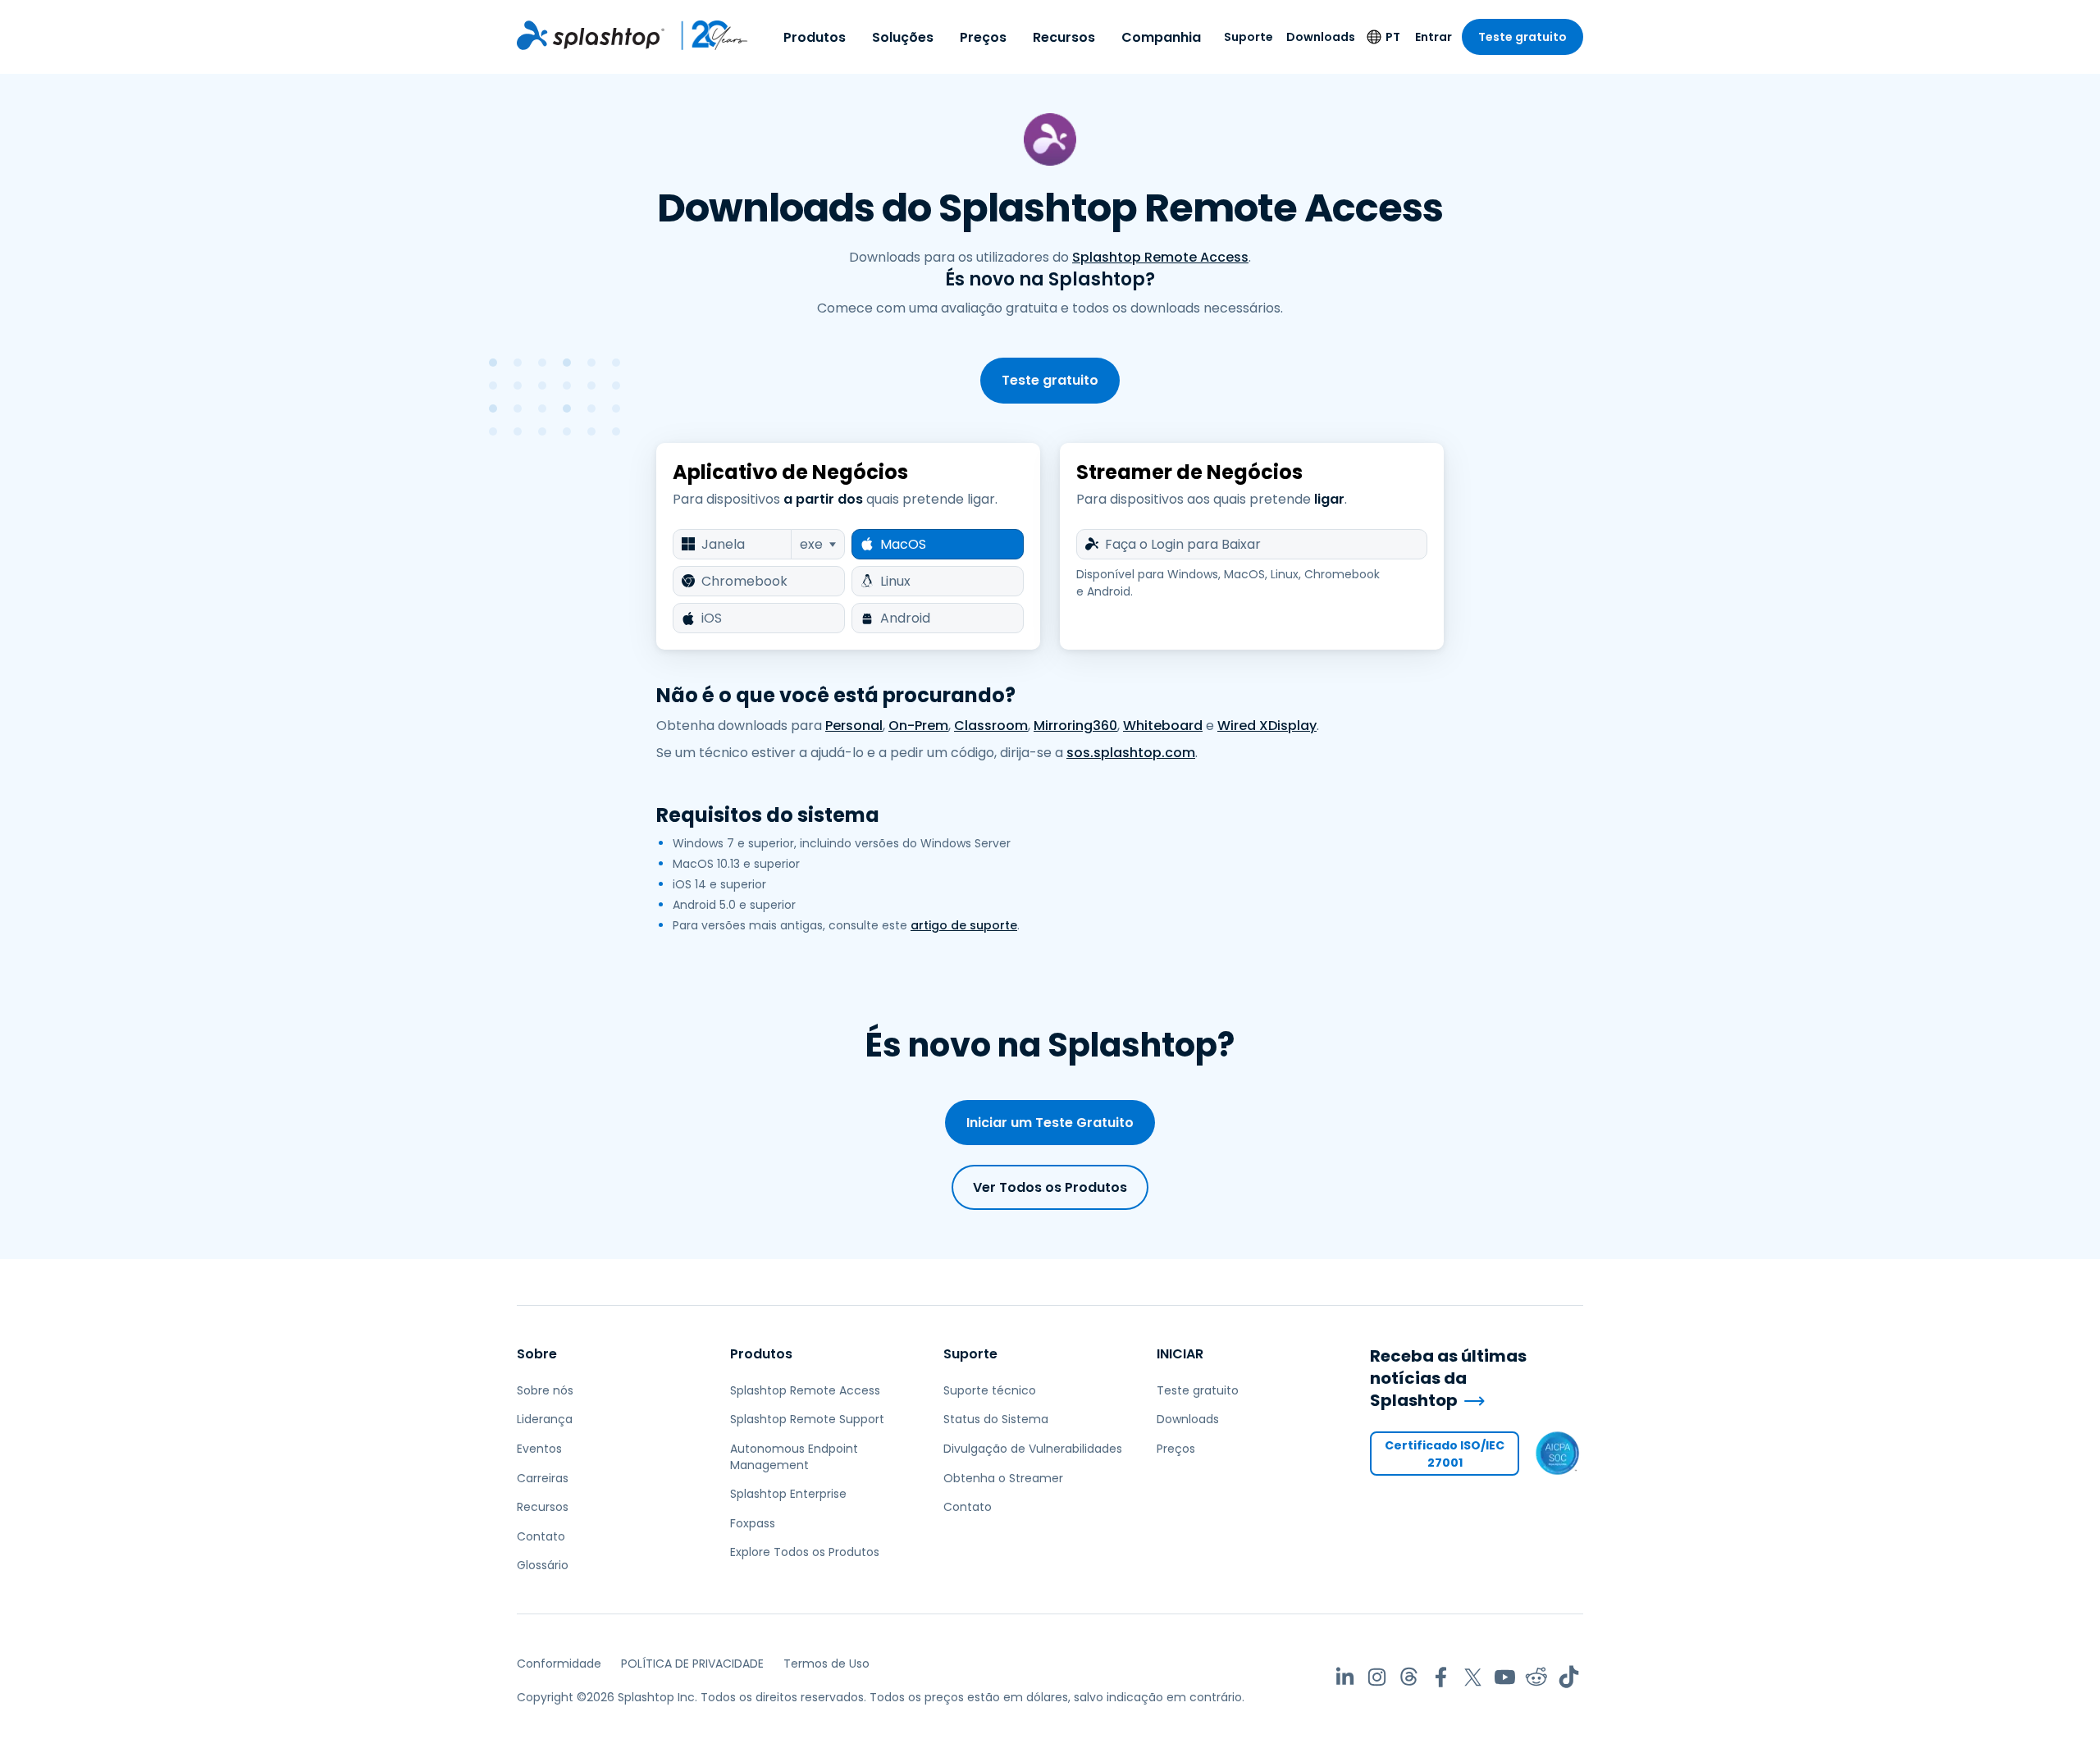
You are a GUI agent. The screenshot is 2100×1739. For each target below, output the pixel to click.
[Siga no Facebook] (1441, 1677)
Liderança (545, 1419)
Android (905, 618)
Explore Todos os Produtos (805, 1552)
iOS (712, 618)
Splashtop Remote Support (807, 1419)
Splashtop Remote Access (1160, 257)
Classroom (991, 726)
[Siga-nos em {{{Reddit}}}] (1537, 1677)
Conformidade (559, 1664)
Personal (854, 726)
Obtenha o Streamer (1003, 1478)
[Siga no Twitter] (1473, 1677)
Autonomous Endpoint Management (794, 1457)
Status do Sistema (996, 1419)
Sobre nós (545, 1390)
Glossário (543, 1565)
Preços (983, 37)
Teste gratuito (1522, 37)
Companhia (1161, 37)
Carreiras (543, 1478)
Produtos (815, 37)
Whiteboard (1163, 726)
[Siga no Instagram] (1377, 1677)
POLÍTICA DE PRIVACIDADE (692, 1664)
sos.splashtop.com (1131, 753)
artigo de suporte (964, 925)
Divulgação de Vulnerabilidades (1033, 1449)
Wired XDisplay (1267, 726)
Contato (541, 1536)
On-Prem (918, 726)
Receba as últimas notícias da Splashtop (1448, 1378)
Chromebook (744, 581)
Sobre (537, 1354)
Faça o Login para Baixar (1183, 544)
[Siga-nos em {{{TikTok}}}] (1569, 1677)
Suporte (1249, 37)
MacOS (903, 544)
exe (811, 544)
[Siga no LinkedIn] (1345, 1677)
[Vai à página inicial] (591, 35)
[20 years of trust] (707, 35)
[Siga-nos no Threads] (1409, 1677)
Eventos (539, 1449)
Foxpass (753, 1523)
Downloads (1321, 37)
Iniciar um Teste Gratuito (1050, 1123)
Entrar (1433, 37)
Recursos (1064, 37)
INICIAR (1180, 1354)
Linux (895, 581)
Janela (723, 544)
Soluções (903, 37)
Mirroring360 (1075, 726)
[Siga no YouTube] (1505, 1677)
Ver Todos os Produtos (1050, 1187)
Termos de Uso (826, 1664)
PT (1393, 37)
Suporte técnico (990, 1390)
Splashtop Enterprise (788, 1494)
